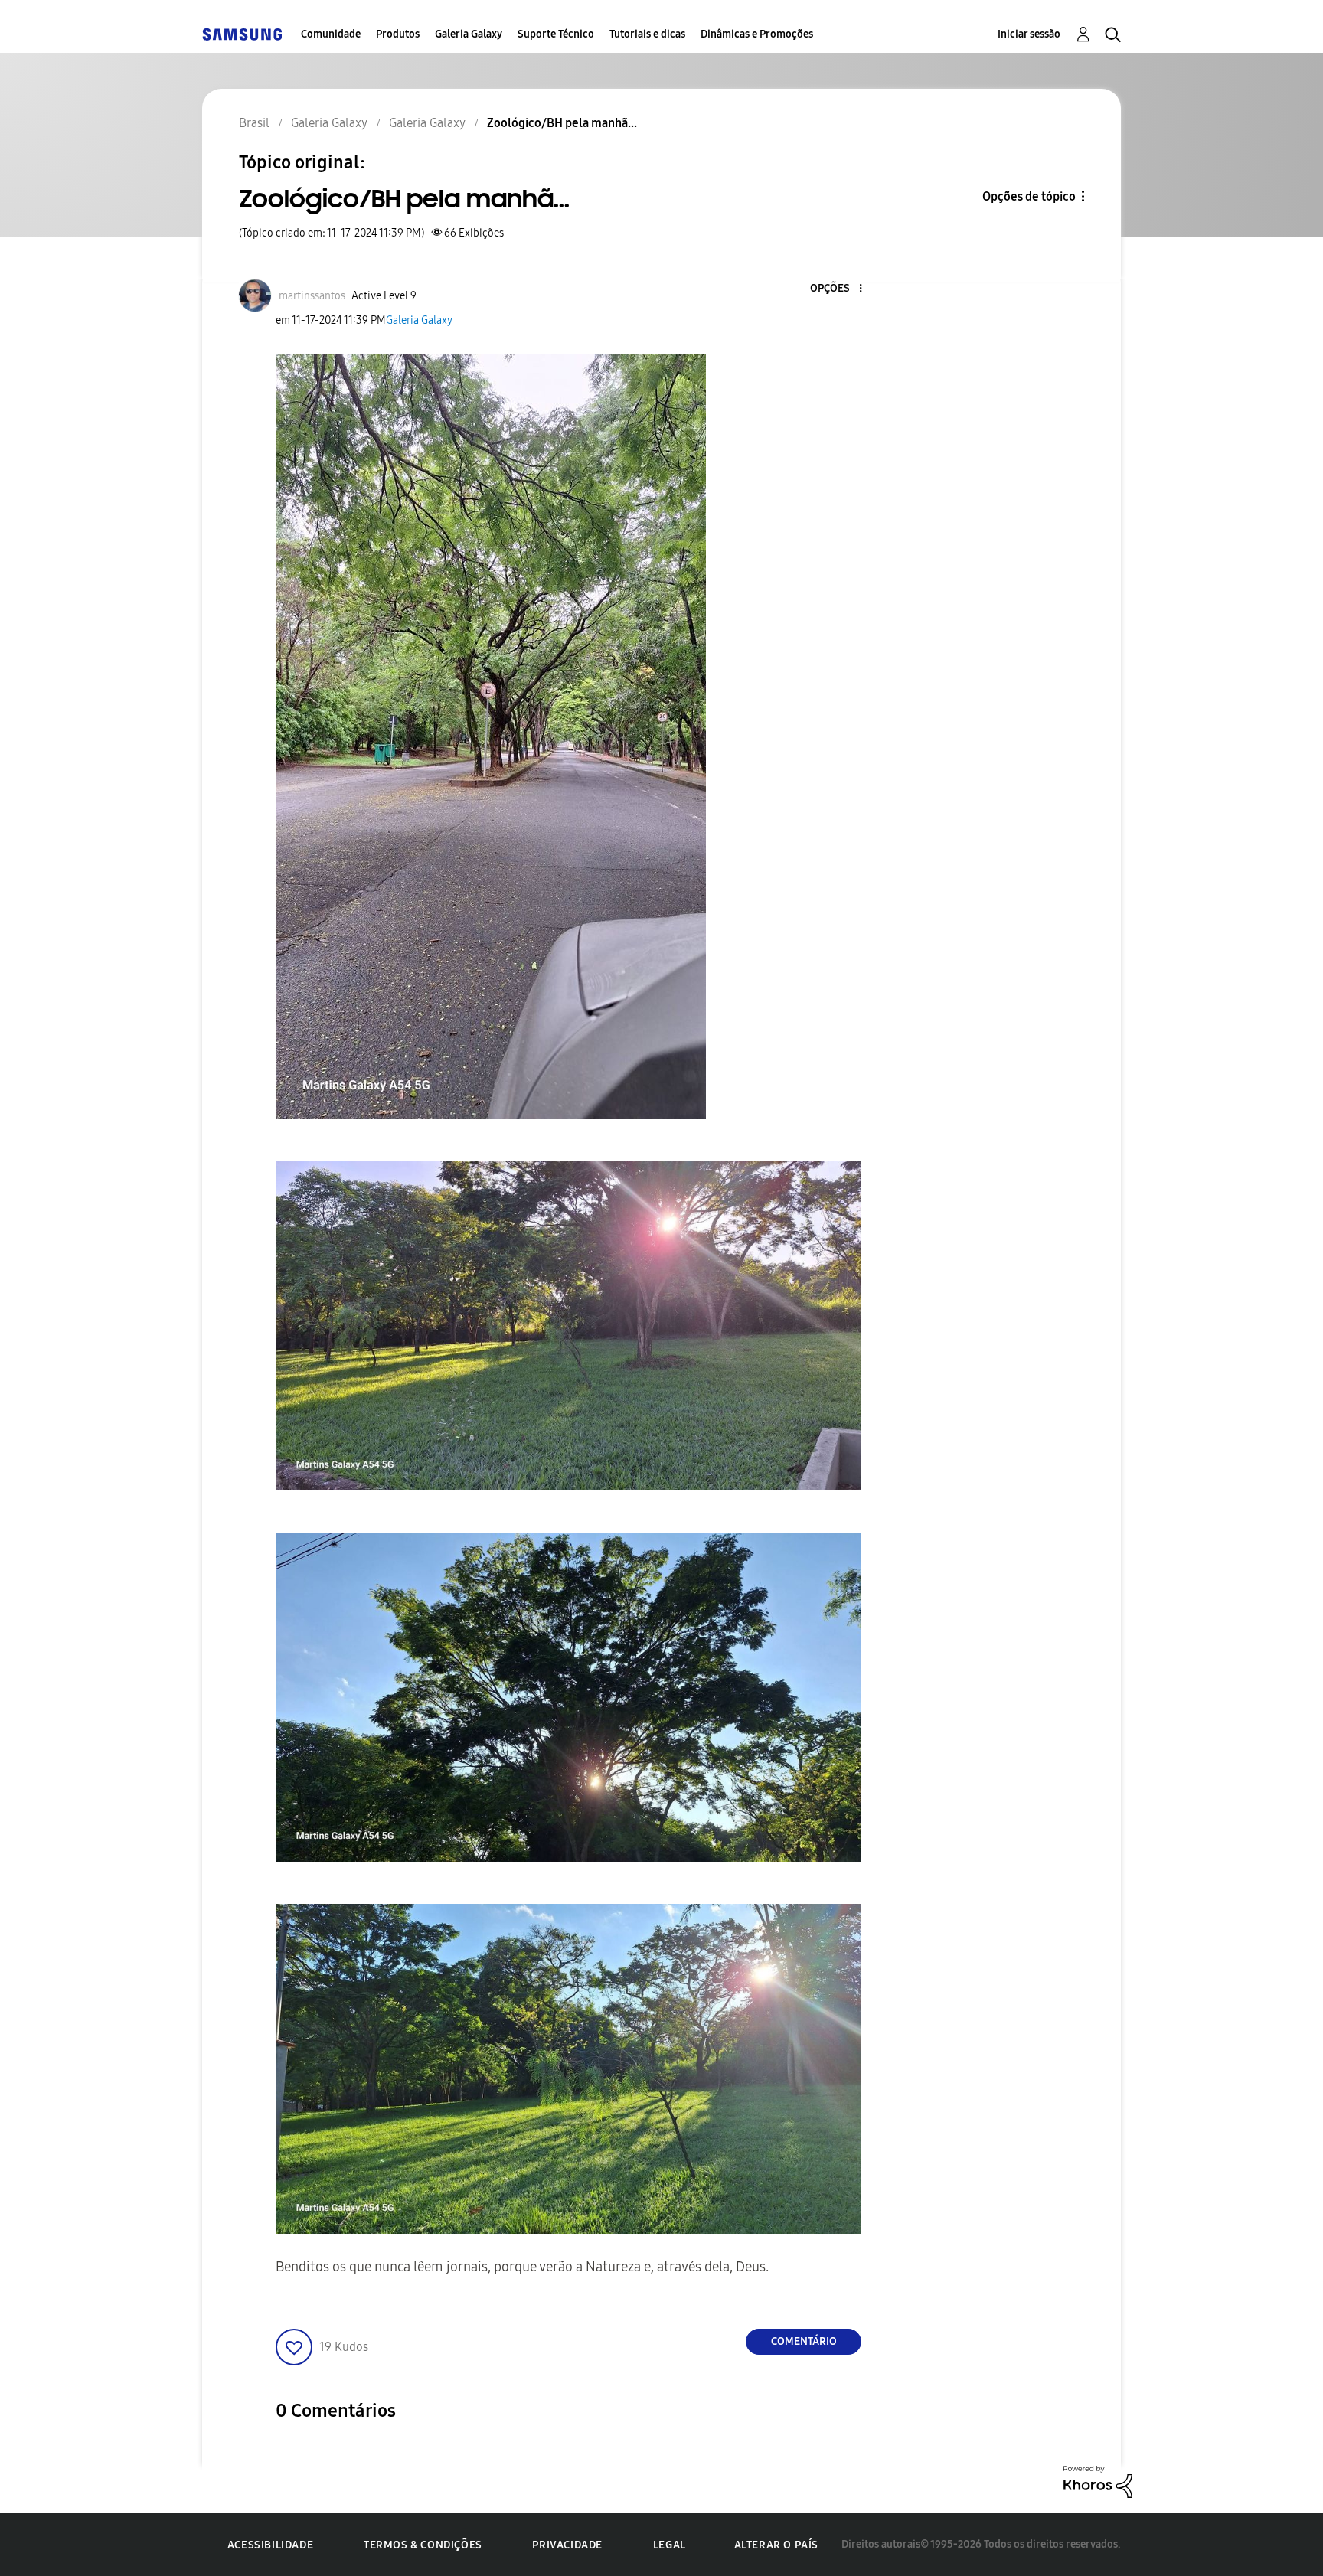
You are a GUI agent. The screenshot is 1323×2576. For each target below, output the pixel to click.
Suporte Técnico (556, 34)
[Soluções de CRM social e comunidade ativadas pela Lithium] (1098, 2481)
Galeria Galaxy (469, 34)
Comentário (804, 2341)
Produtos (398, 34)
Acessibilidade (270, 2545)
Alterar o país (776, 2545)
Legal (670, 2545)
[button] (835, 289)
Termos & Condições (423, 2545)
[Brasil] (242, 34)
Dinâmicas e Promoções (757, 34)
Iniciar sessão (1029, 34)
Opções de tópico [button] (1029, 196)
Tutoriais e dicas (647, 34)
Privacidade (567, 2545)
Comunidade (331, 34)
